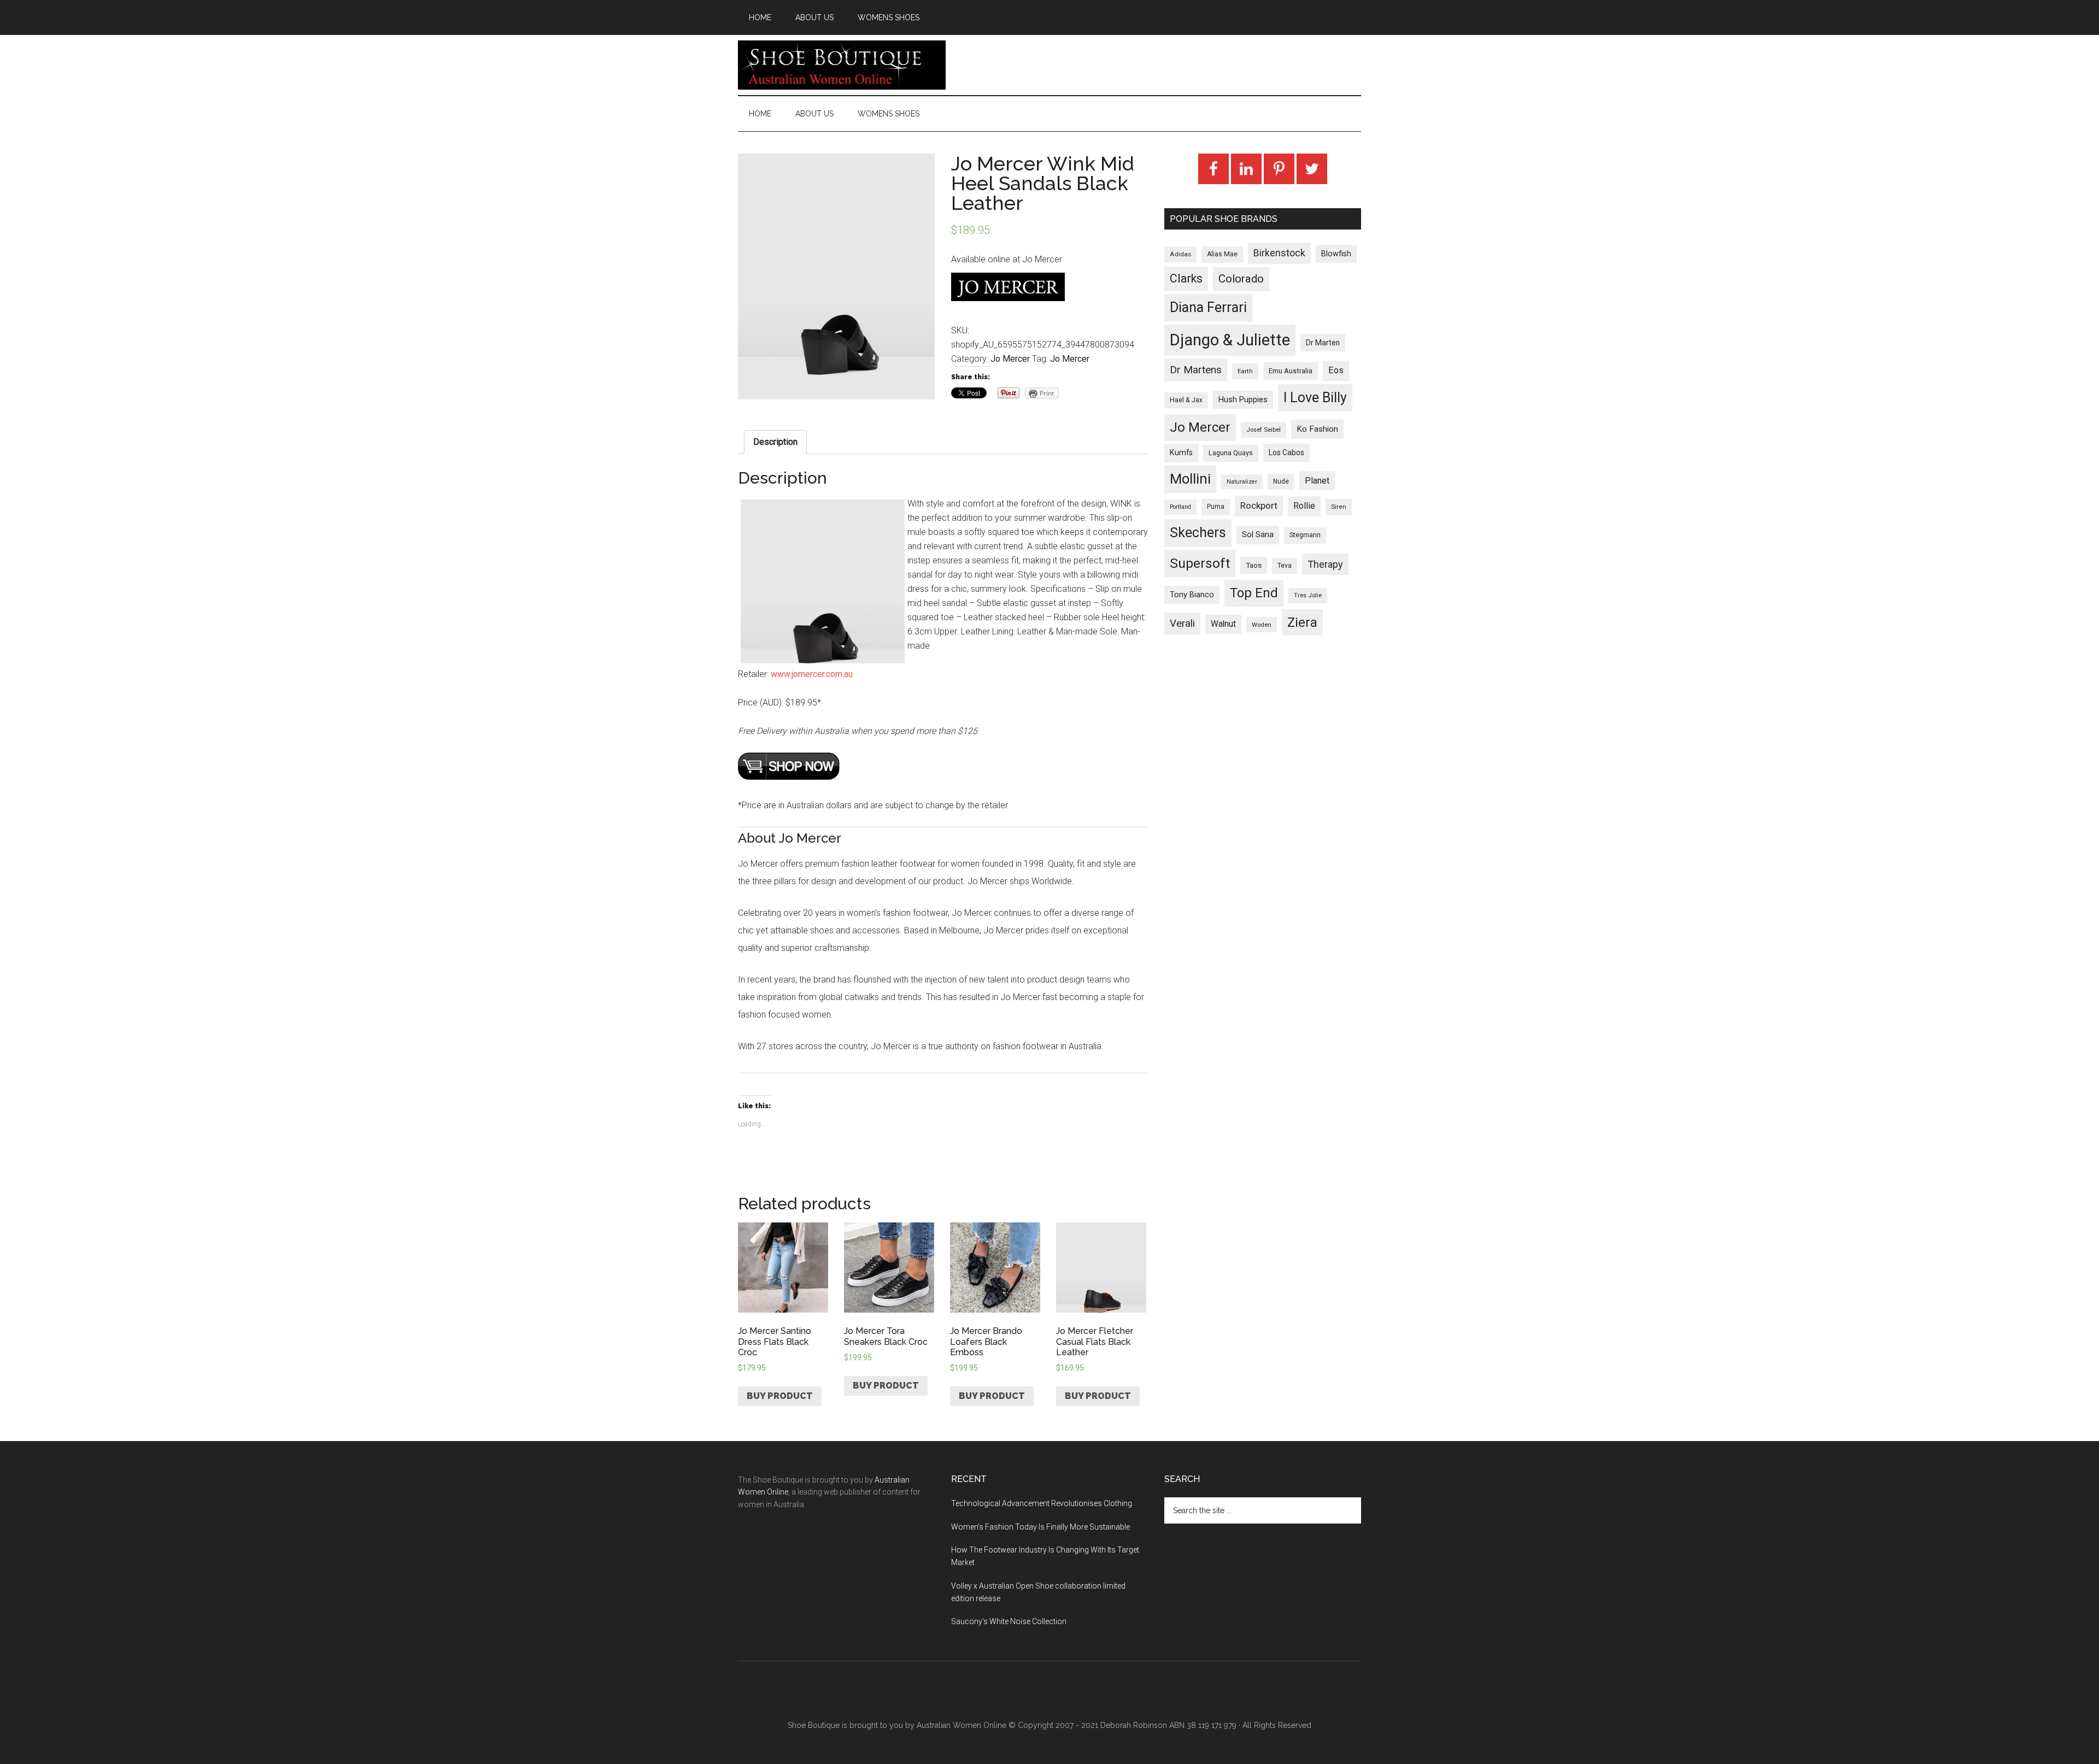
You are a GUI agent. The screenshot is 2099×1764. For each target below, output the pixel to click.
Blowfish (1336, 254)
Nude (1281, 481)
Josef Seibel (1263, 430)
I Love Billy (1315, 398)
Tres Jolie (1308, 595)
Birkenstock (1279, 253)
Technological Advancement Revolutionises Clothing (1042, 1503)
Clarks (1186, 278)
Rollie (1304, 506)
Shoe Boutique (842, 65)
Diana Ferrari (1208, 307)
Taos (1254, 565)
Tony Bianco (1192, 595)
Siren (1339, 507)
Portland (1180, 507)
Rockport (1259, 505)
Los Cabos (1286, 452)
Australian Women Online (961, 1725)
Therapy (1325, 564)
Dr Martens (1196, 370)
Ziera (1302, 622)
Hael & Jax (1186, 400)
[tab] (775, 442)
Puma (1216, 507)
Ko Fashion (1317, 429)
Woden (1262, 625)
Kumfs (1181, 453)
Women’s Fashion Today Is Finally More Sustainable (1040, 1527)
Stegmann (1305, 535)
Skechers (1198, 533)
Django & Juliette (1230, 340)
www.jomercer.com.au (812, 674)
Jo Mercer (1010, 359)
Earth (1245, 371)
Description (775, 442)
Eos (1336, 370)
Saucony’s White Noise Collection (1009, 1621)
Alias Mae (1222, 254)
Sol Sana (1258, 534)
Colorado (1241, 279)
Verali (1182, 624)
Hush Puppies (1243, 399)
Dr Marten (1323, 343)
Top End (1254, 593)
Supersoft (1200, 563)
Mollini (1190, 479)
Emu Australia (1291, 371)
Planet (1317, 481)
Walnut (1223, 624)
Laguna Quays (1231, 453)
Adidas (1180, 254)
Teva (1285, 566)
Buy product (780, 1396)
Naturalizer (1242, 482)
